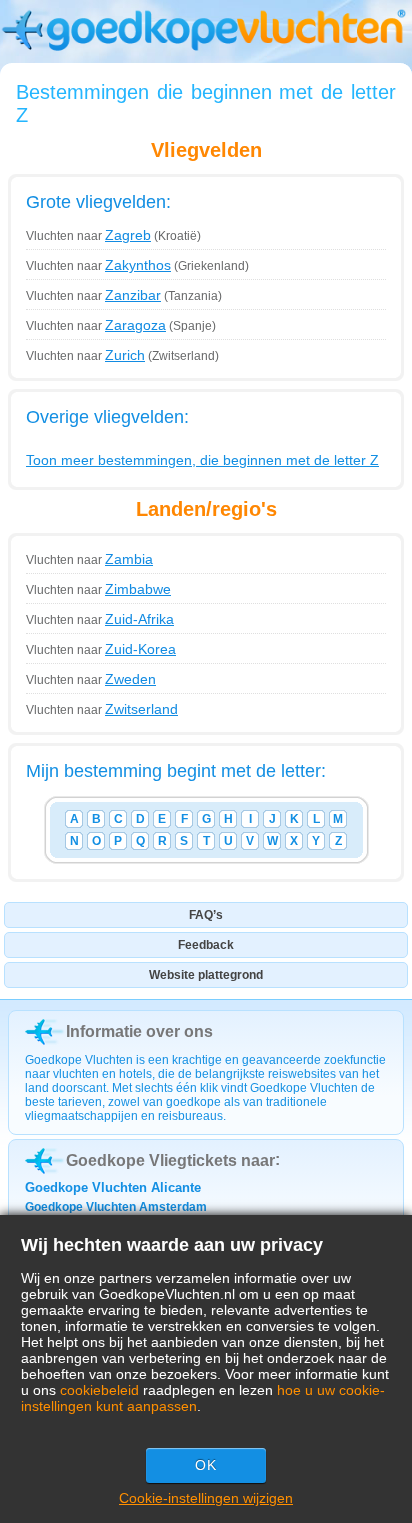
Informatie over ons (139, 1031)
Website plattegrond (206, 975)
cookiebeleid (99, 1390)
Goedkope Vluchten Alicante (113, 1187)
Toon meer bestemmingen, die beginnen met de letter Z (202, 460)
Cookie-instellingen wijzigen (206, 1498)
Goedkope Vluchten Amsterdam (116, 1207)
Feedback (206, 945)
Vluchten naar (88, 236)
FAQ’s (206, 915)
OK (206, 1465)
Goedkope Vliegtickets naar (170, 1160)
